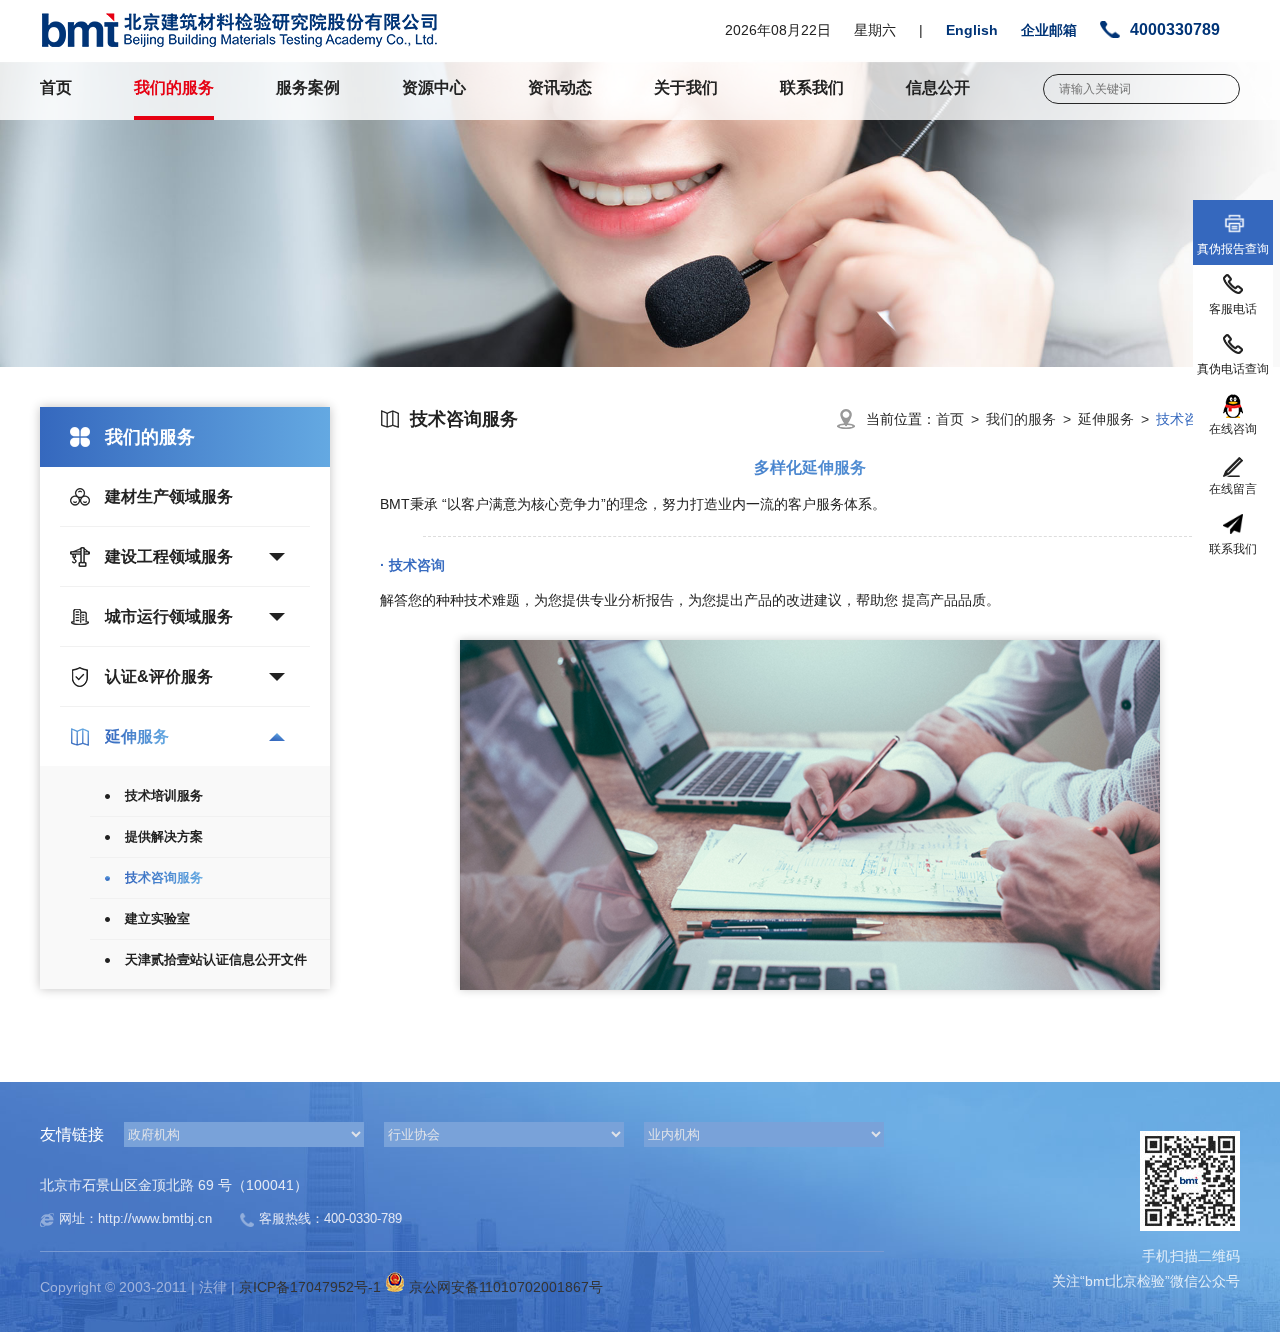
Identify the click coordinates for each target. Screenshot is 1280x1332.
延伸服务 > (1117, 419)
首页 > (961, 419)
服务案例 (308, 87)
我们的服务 (174, 87)
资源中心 (434, 87)
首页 (56, 87)
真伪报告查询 (1233, 249)
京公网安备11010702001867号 (504, 1287)
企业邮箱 (1049, 30)
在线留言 (1233, 489)
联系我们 (812, 87)
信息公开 (938, 87)
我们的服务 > (1032, 419)
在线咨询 (1233, 429)
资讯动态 (560, 87)
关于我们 (686, 87)
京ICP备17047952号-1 (312, 1287)
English (972, 30)
